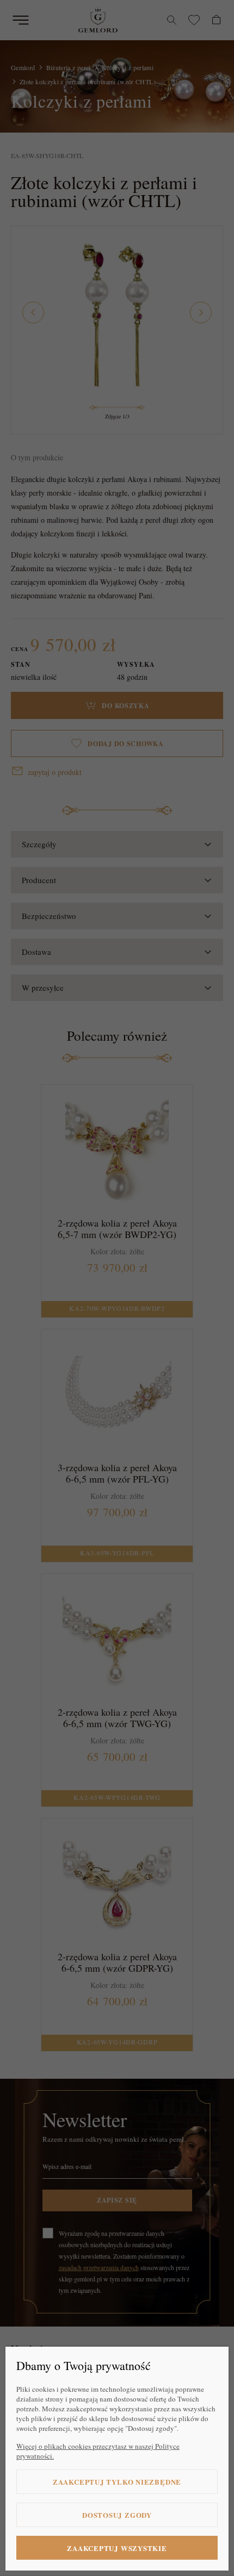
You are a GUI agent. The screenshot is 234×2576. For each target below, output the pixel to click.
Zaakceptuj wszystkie (117, 2548)
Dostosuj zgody (117, 2515)
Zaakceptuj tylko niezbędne (117, 2482)
